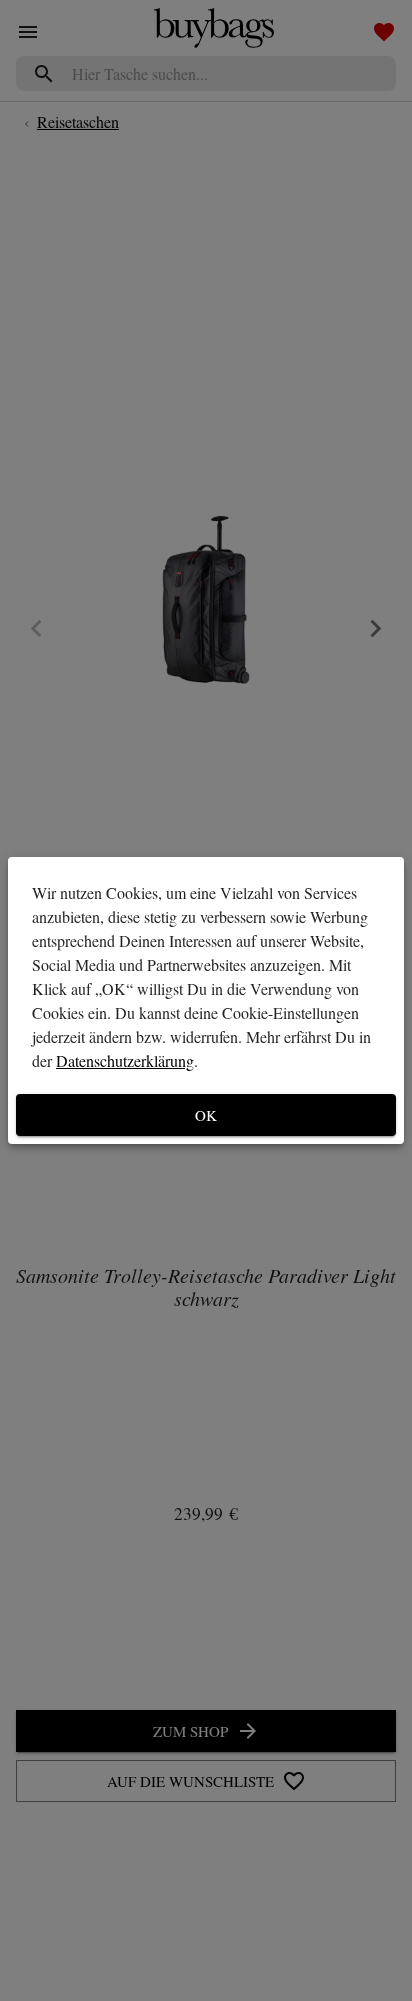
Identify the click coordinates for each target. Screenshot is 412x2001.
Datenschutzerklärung (125, 1060)
